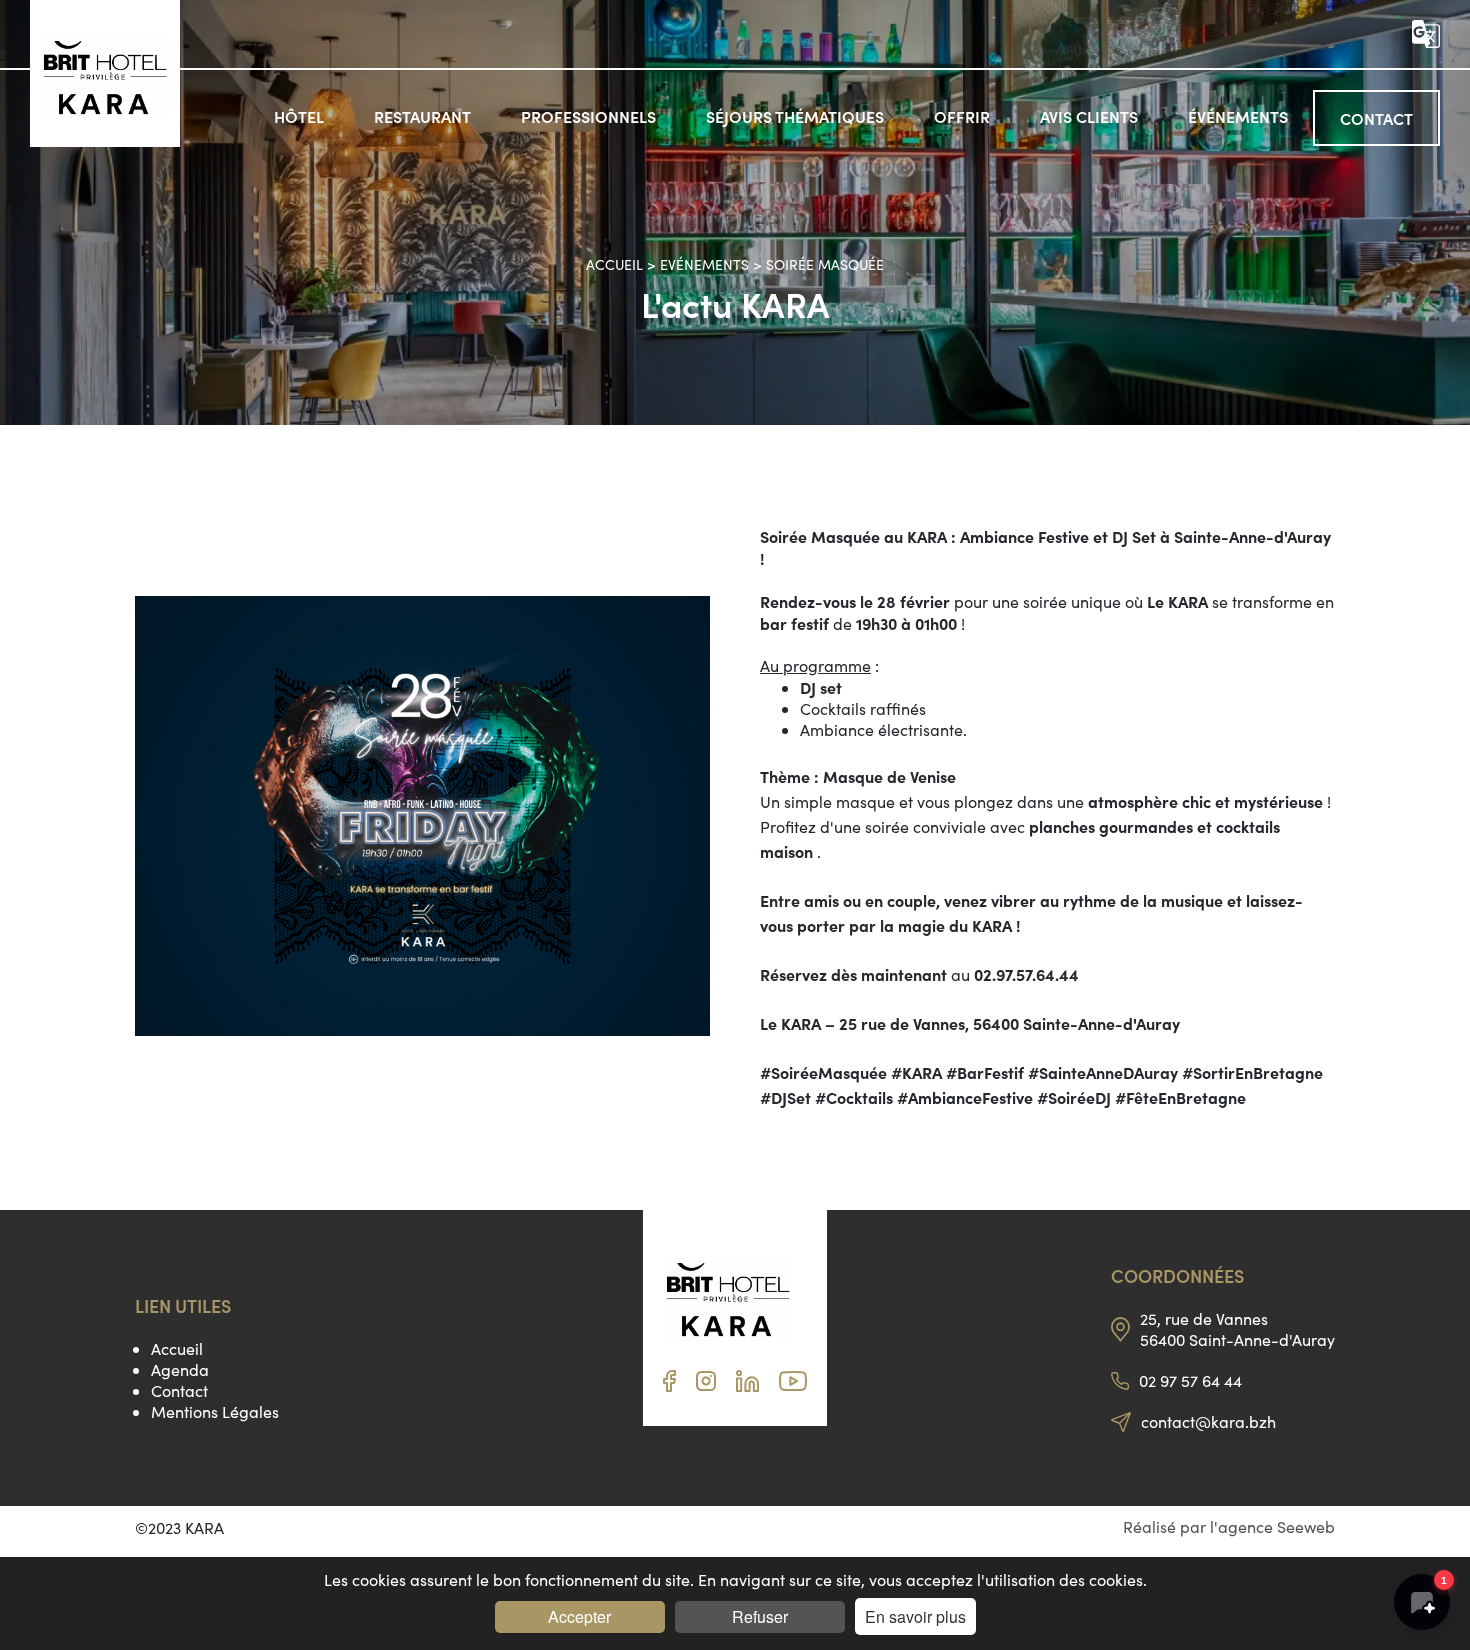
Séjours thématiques (795, 116)
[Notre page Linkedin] (747, 1385)
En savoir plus (915, 1616)
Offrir (962, 116)
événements (1238, 116)
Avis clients (1089, 116)
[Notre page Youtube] (793, 1384)
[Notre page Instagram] (706, 1384)
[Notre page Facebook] (669, 1385)
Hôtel (299, 116)
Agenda (180, 1369)
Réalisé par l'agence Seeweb (1229, 1526)
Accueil (616, 264)
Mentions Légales (215, 1411)
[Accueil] (105, 80)
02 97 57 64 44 (1190, 1380)
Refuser (760, 1616)
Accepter (579, 1616)
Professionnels (588, 116)
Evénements (704, 264)
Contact (1376, 118)
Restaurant (422, 116)
